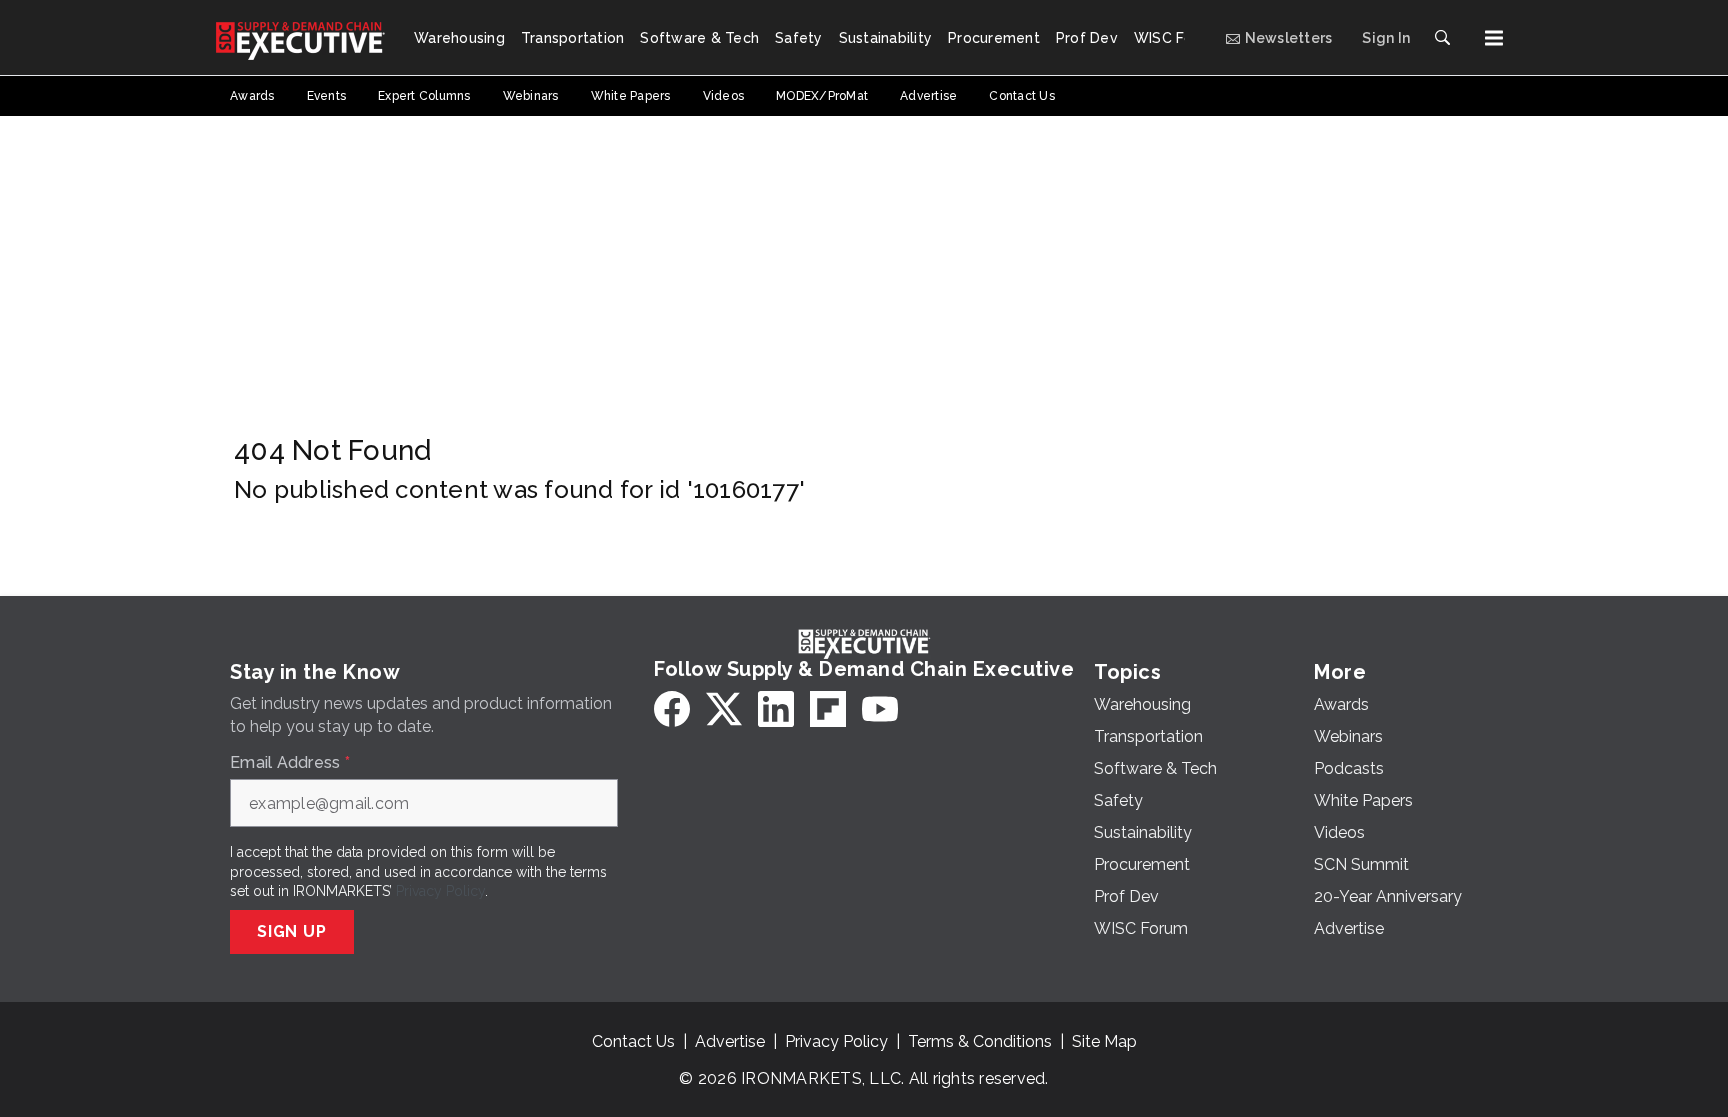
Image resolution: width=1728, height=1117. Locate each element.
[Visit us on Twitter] (724, 709)
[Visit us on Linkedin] (776, 709)
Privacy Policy (440, 891)
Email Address (290, 763)
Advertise (730, 1041)
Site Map (1104, 1041)
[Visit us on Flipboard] (828, 709)
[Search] (1442, 38)
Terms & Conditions (980, 1041)
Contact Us (633, 1041)
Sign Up (292, 931)
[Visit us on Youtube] (880, 709)
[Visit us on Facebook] (672, 709)
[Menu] (1494, 38)
